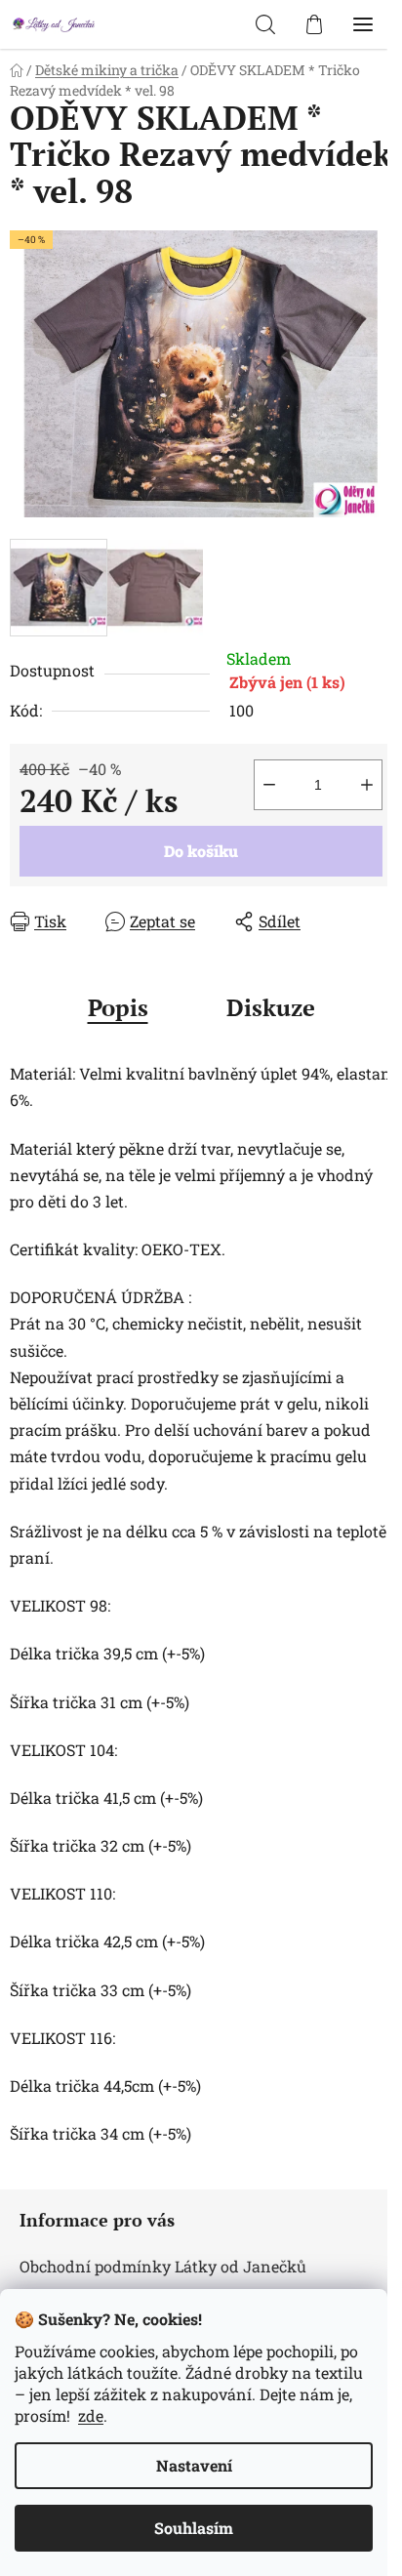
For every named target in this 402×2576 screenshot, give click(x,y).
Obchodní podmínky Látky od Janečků (163, 2266)
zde (91, 2415)
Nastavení (194, 2465)
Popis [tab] (118, 1007)
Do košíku (201, 851)
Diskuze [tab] (271, 1007)
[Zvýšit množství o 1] (367, 785)
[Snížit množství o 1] (269, 785)
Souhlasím (194, 2528)
